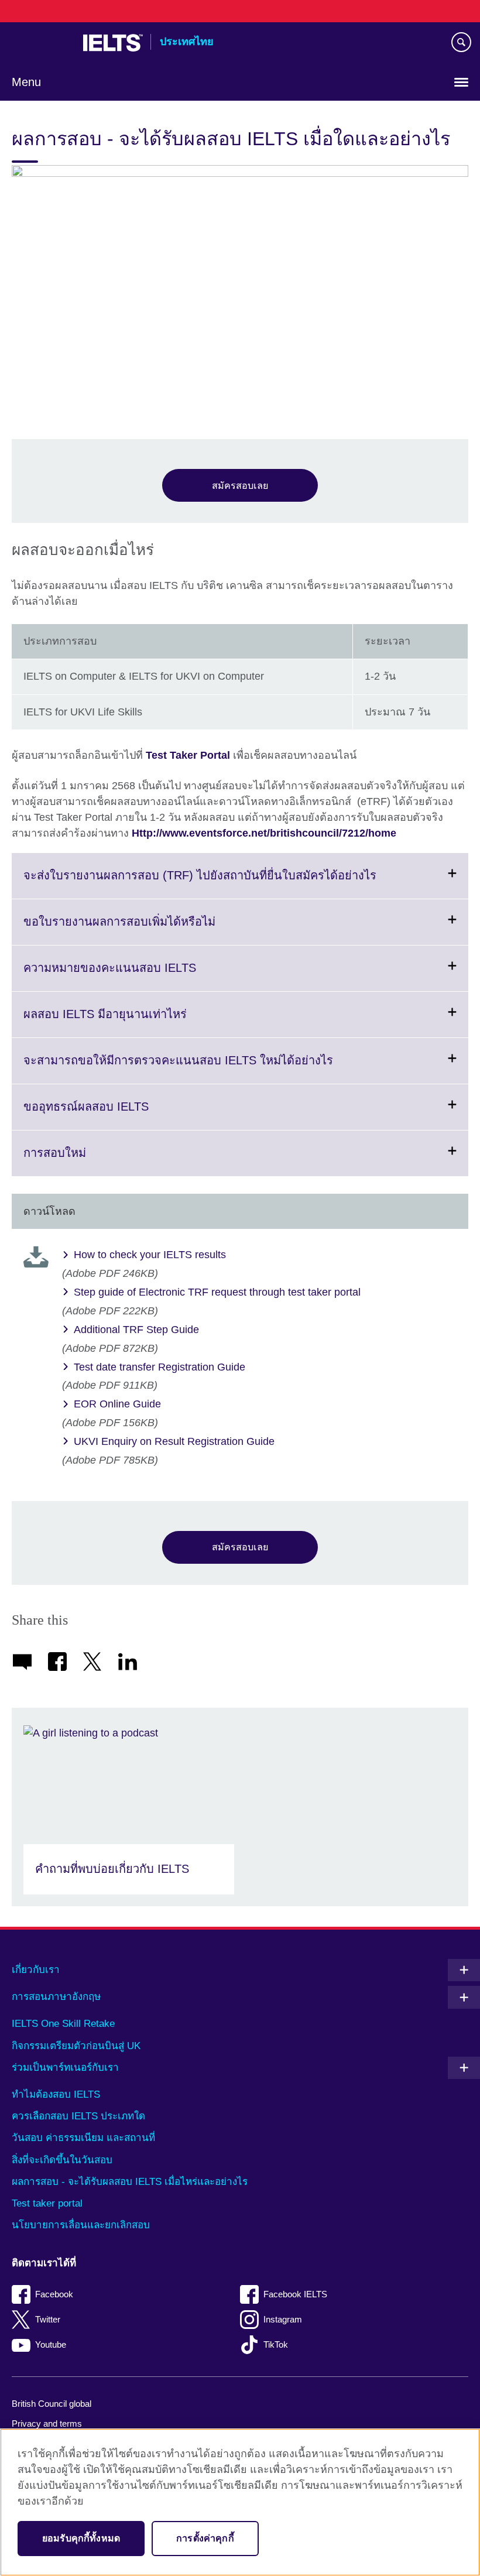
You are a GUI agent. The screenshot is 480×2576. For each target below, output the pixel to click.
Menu (26, 82)
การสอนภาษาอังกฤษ (56, 1997)
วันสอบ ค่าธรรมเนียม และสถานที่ (83, 2138)
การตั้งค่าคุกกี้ (205, 2538)
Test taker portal (47, 2203)
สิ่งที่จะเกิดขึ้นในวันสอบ (62, 2160)
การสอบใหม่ (83, 1161)
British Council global (52, 2404)
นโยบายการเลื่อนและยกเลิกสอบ (81, 2225)
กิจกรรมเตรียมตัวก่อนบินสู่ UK (76, 2046)
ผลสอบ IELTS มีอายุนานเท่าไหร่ (134, 1022)
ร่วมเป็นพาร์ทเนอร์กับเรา (65, 2068)
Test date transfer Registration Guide (160, 1367)
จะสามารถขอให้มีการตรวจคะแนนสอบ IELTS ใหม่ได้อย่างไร (207, 1068)
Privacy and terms (47, 2423)
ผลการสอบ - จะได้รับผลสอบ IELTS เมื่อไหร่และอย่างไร (130, 2182)
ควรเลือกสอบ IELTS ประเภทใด (78, 2116)
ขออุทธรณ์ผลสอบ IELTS (115, 1115)
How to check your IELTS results (150, 1255)
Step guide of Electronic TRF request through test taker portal (217, 1292)
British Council (42, 43)
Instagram (283, 2319)
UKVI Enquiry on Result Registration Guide (174, 1441)
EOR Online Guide (117, 1404)
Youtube (51, 2344)
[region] (240, 2502)
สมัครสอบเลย (240, 485)
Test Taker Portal (188, 755)
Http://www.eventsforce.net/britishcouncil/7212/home (264, 833)
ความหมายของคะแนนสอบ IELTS (138, 976)
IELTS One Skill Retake (63, 2024)
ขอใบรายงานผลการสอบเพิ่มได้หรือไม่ (148, 930)
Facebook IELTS (295, 2294)
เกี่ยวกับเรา (36, 1970)
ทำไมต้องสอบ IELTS (56, 2094)
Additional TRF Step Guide (136, 1330)
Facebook (54, 2294)
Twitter (48, 2319)
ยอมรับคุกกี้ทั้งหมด (81, 2538)
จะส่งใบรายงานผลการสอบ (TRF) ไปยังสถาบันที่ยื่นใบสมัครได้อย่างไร (229, 883)
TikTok (276, 2344)
